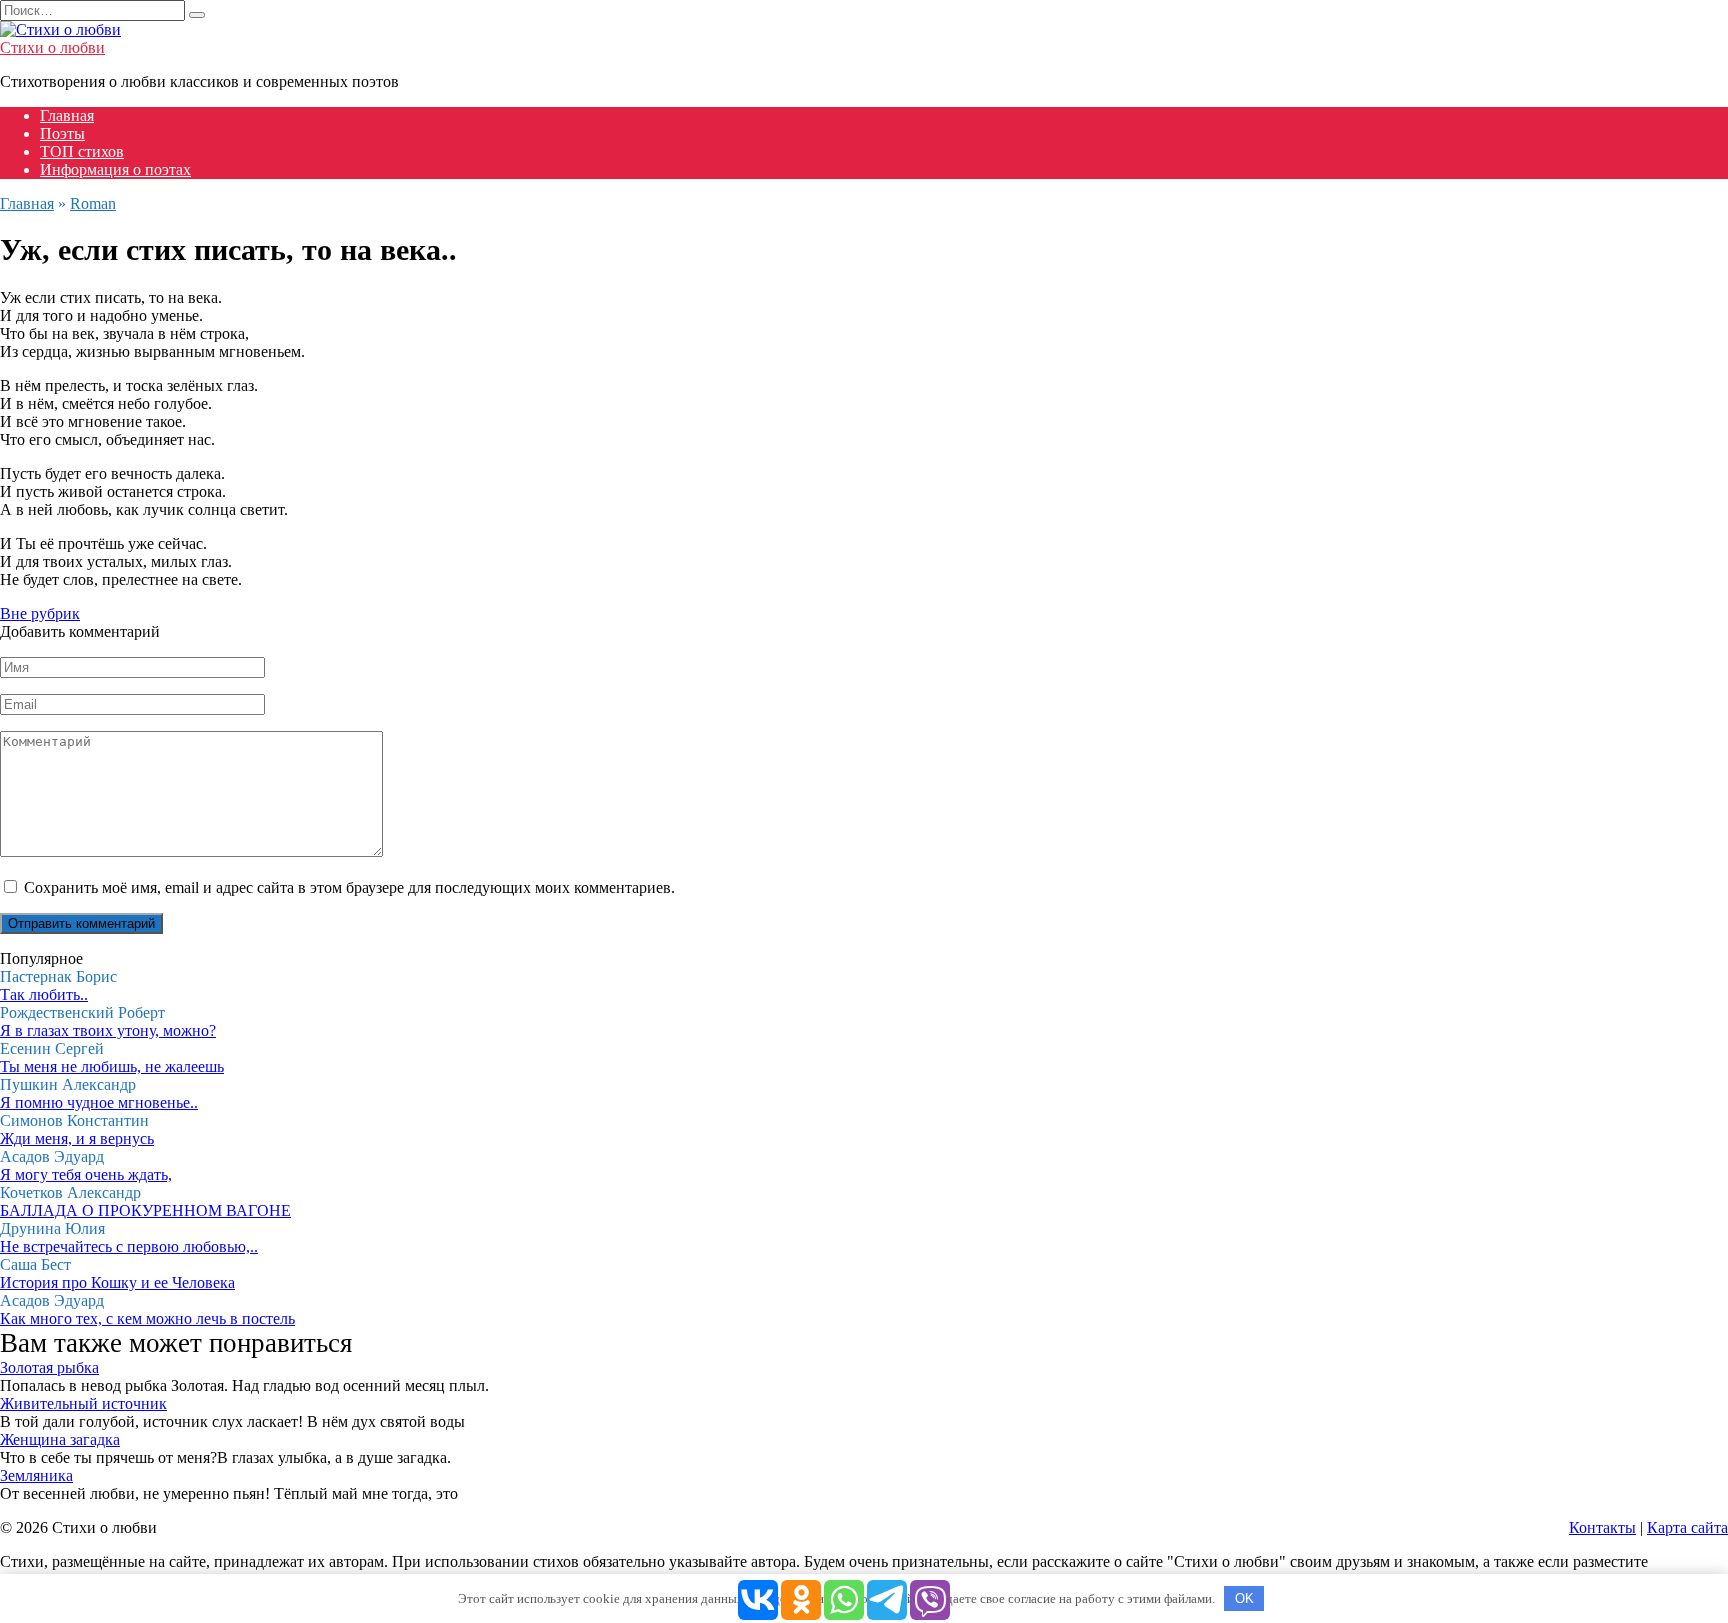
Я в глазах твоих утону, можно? (108, 1030)
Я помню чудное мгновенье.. (99, 1102)
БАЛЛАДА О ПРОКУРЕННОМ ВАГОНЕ (145, 1210)
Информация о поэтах (115, 169)
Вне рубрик (40, 613)
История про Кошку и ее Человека (117, 1282)
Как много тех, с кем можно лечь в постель (147, 1318)
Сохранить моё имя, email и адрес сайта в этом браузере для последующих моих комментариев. (349, 887)
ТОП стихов (82, 151)
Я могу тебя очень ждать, (86, 1174)
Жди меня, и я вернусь (77, 1138)
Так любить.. (44, 994)
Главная (67, 115)
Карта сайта (1687, 1527)
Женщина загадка (60, 1439)
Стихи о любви (52, 47)
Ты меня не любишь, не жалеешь (112, 1066)
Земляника (36, 1475)
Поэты (62, 133)
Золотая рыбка (49, 1367)
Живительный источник (83, 1403)
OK (1244, 1598)
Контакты (1602, 1527)
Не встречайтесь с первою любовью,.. (129, 1246)
